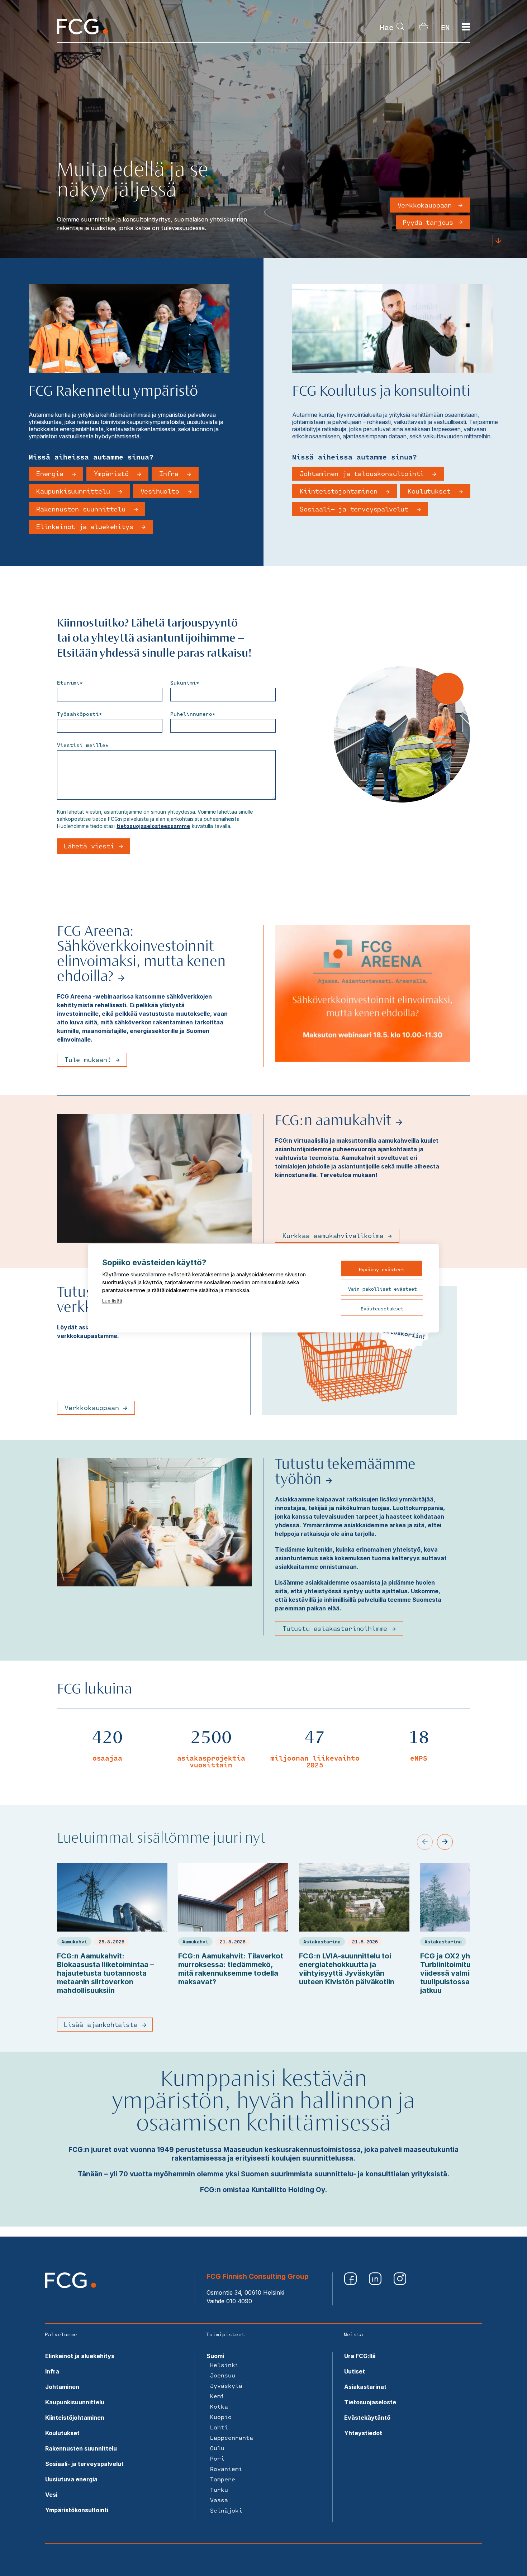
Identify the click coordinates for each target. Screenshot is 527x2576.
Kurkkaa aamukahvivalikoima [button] (333, 1235)
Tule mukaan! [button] (88, 1060)
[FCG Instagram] (400, 2283)
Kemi (217, 2396)
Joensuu (223, 2375)
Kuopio (221, 2417)
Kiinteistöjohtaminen (340, 491)
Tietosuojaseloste (370, 2402)
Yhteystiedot (363, 2433)
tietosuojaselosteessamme (153, 826)
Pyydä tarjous (428, 222)
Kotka (219, 2406)
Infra (171, 473)
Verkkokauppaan (425, 205)
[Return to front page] (82, 32)
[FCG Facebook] (351, 2283)
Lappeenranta (232, 2437)
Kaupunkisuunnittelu (75, 491)
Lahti (219, 2427)
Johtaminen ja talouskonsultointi (364, 473)
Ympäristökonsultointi (77, 2510)
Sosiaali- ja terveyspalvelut (356, 509)
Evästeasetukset (382, 1308)
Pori (217, 2458)
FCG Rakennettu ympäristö (113, 392)
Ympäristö (113, 473)
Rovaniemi (226, 2469)
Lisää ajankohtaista (101, 2024)
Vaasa (219, 2500)
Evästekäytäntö (367, 2418)
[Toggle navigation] (466, 27)
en (445, 27)
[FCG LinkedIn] (376, 2283)
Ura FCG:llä (360, 2356)
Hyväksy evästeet (382, 1269)
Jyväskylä (226, 2385)
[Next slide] (445, 1842)
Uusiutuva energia (71, 2479)
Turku (219, 2489)
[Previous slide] (425, 1842)
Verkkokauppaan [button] (92, 1408)
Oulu (217, 2448)
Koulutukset (431, 491)
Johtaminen (62, 2387)
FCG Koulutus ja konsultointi (381, 392)
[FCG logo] (71, 2286)
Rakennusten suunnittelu (83, 509)
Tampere (223, 2479)
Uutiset (355, 2371)
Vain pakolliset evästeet (383, 1289)
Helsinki (224, 2365)
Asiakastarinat (365, 2387)
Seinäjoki (226, 2510)
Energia (52, 473)
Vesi (51, 2495)
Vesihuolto (162, 491)
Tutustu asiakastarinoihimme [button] (335, 1628)
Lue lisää (112, 1300)
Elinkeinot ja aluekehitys (87, 527)
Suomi (215, 2356)
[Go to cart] (424, 28)
